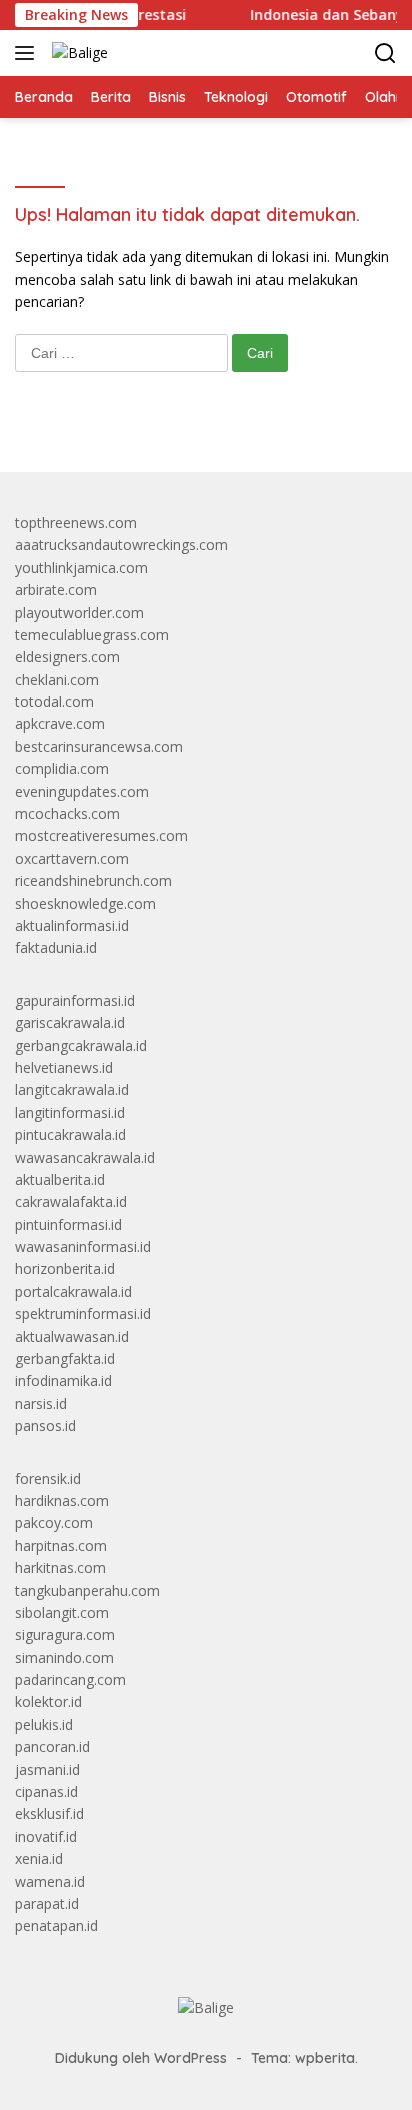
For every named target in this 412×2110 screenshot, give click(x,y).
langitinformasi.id (70, 1112)
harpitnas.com (61, 1545)
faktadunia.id (56, 947)
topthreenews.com (76, 522)
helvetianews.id (64, 1067)
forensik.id (48, 1478)
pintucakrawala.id (70, 1134)
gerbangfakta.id (65, 1358)
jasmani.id (47, 1769)
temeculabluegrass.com (92, 634)
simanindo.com (64, 1657)
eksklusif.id (49, 1813)
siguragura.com (65, 1634)
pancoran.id (52, 1746)
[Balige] (77, 52)
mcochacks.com (67, 813)
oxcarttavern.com (72, 858)
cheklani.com (57, 679)
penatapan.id (56, 1925)
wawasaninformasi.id (83, 1246)
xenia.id (39, 1858)
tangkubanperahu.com (87, 1590)
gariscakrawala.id (70, 1022)
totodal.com (54, 701)
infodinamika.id (63, 1380)
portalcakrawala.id (73, 1291)
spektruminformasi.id (83, 1313)
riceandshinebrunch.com (93, 880)
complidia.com (62, 768)
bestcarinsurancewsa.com (99, 746)
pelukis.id (44, 1724)
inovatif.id (46, 1836)
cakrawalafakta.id (71, 1201)
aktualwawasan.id (72, 1336)
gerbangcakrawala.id (81, 1045)
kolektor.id (48, 1701)
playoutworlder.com (79, 612)
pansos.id (45, 1425)
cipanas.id (46, 1791)
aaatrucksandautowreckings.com (121, 544)
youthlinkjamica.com (81, 567)
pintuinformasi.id (68, 1224)
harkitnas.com (60, 1567)
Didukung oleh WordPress (141, 2058)
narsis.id (41, 1403)
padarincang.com (70, 1679)
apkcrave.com (60, 723)
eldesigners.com (67, 656)
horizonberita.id (65, 1268)
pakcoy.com (54, 1522)
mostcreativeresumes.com (101, 835)
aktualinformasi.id (72, 925)
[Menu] (28, 53)
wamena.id (50, 1881)
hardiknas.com (62, 1500)
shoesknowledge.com (85, 903)
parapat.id (47, 1903)
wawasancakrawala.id (85, 1157)
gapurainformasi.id (75, 1000)
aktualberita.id (60, 1179)
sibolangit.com (62, 1612)
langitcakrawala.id (72, 1089)
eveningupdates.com (82, 791)
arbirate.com (56, 589)
